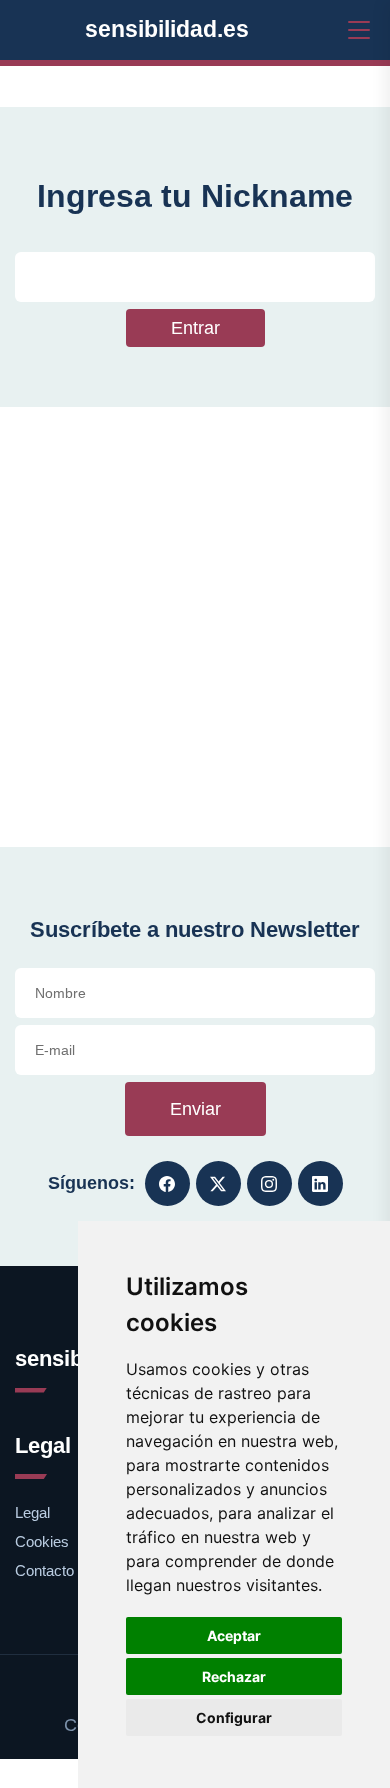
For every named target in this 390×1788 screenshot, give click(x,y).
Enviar (195, 1109)
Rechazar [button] (234, 1676)
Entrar (195, 328)
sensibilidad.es (167, 29)
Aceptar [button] (234, 1635)
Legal (32, 1512)
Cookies (42, 1541)
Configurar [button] (234, 1717)
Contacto (44, 1570)
